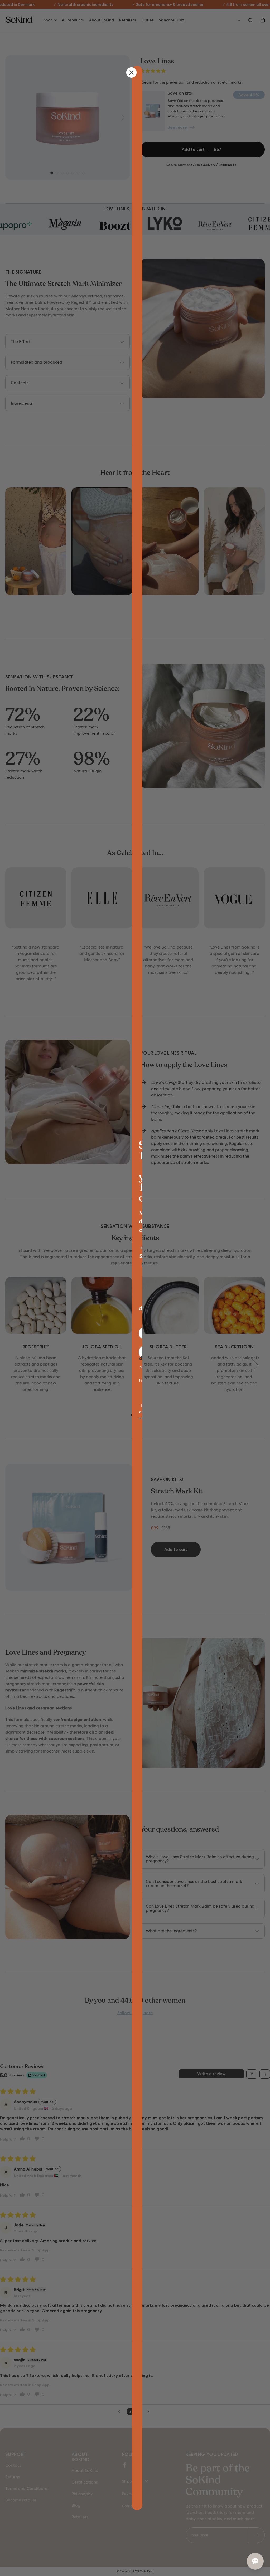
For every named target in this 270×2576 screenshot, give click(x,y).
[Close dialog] (131, 73)
